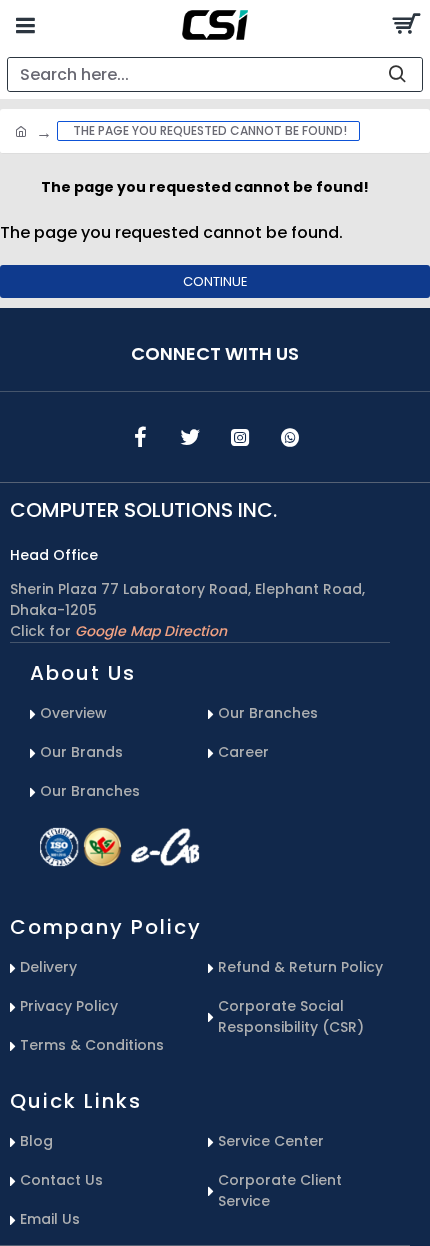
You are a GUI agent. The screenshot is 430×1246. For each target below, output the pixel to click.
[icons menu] (140, 437)
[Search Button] (405, 25)
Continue (215, 281)
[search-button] (397, 74)
